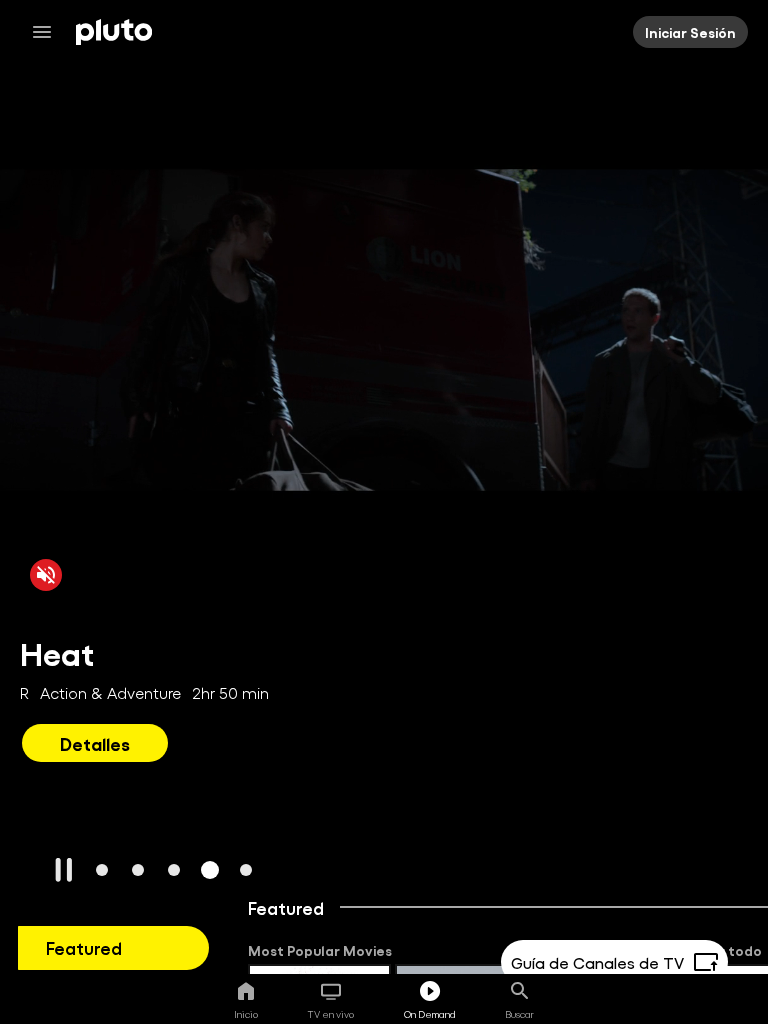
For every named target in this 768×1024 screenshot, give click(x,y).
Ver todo (732, 950)
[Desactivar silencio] (46, 575)
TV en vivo (331, 1014)
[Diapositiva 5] (246, 870)
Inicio (246, 1014)
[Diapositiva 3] (174, 870)
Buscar (519, 1014)
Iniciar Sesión (690, 32)
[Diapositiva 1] (102, 870)
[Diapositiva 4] (210, 870)
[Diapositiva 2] (138, 870)
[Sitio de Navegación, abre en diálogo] (48, 32)
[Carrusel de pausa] (64, 870)
